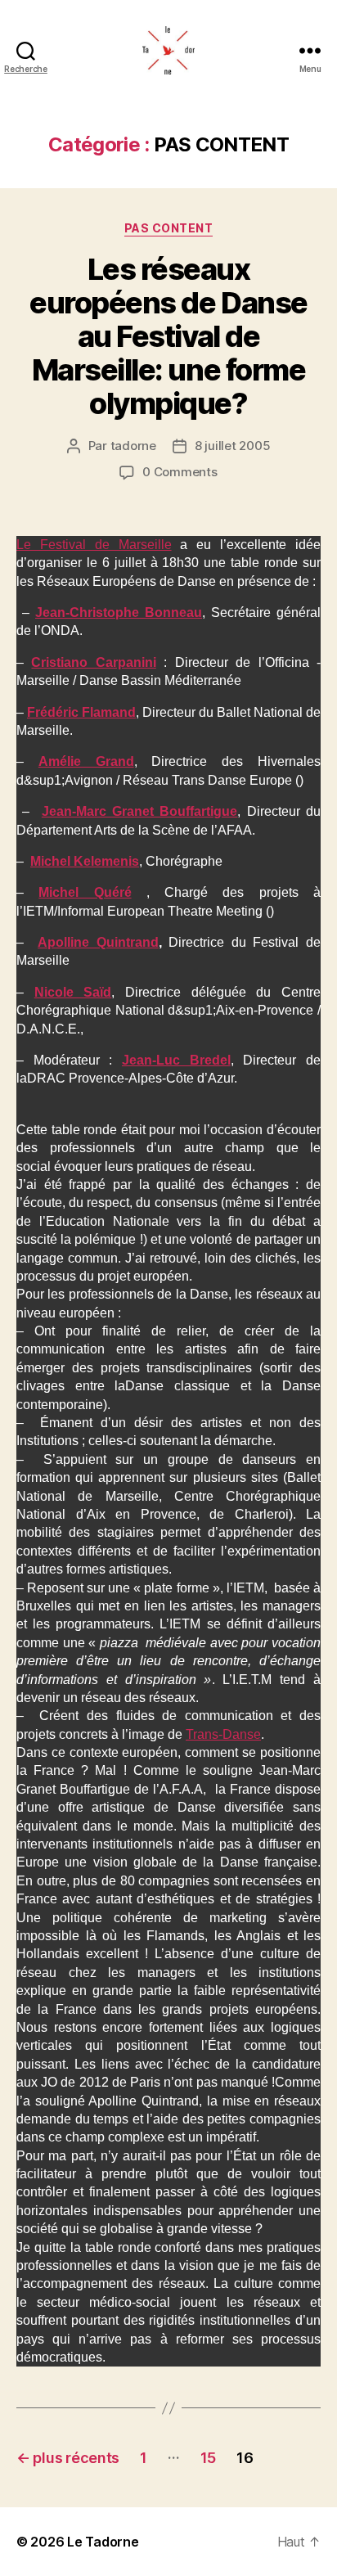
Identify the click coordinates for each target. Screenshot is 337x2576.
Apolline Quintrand (98, 942)
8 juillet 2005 (232, 446)
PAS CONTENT (169, 228)
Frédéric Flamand (81, 712)
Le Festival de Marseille (94, 545)
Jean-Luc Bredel (176, 1060)
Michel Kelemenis (85, 861)
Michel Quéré (85, 892)
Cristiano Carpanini (93, 662)
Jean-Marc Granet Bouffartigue (140, 811)
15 (208, 2458)
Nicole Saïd (73, 992)
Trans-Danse (223, 1734)
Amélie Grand (86, 761)
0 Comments (180, 472)
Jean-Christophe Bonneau (119, 612)
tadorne (133, 446)
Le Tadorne (103, 2542)
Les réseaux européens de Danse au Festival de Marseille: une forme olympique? (168, 336)
